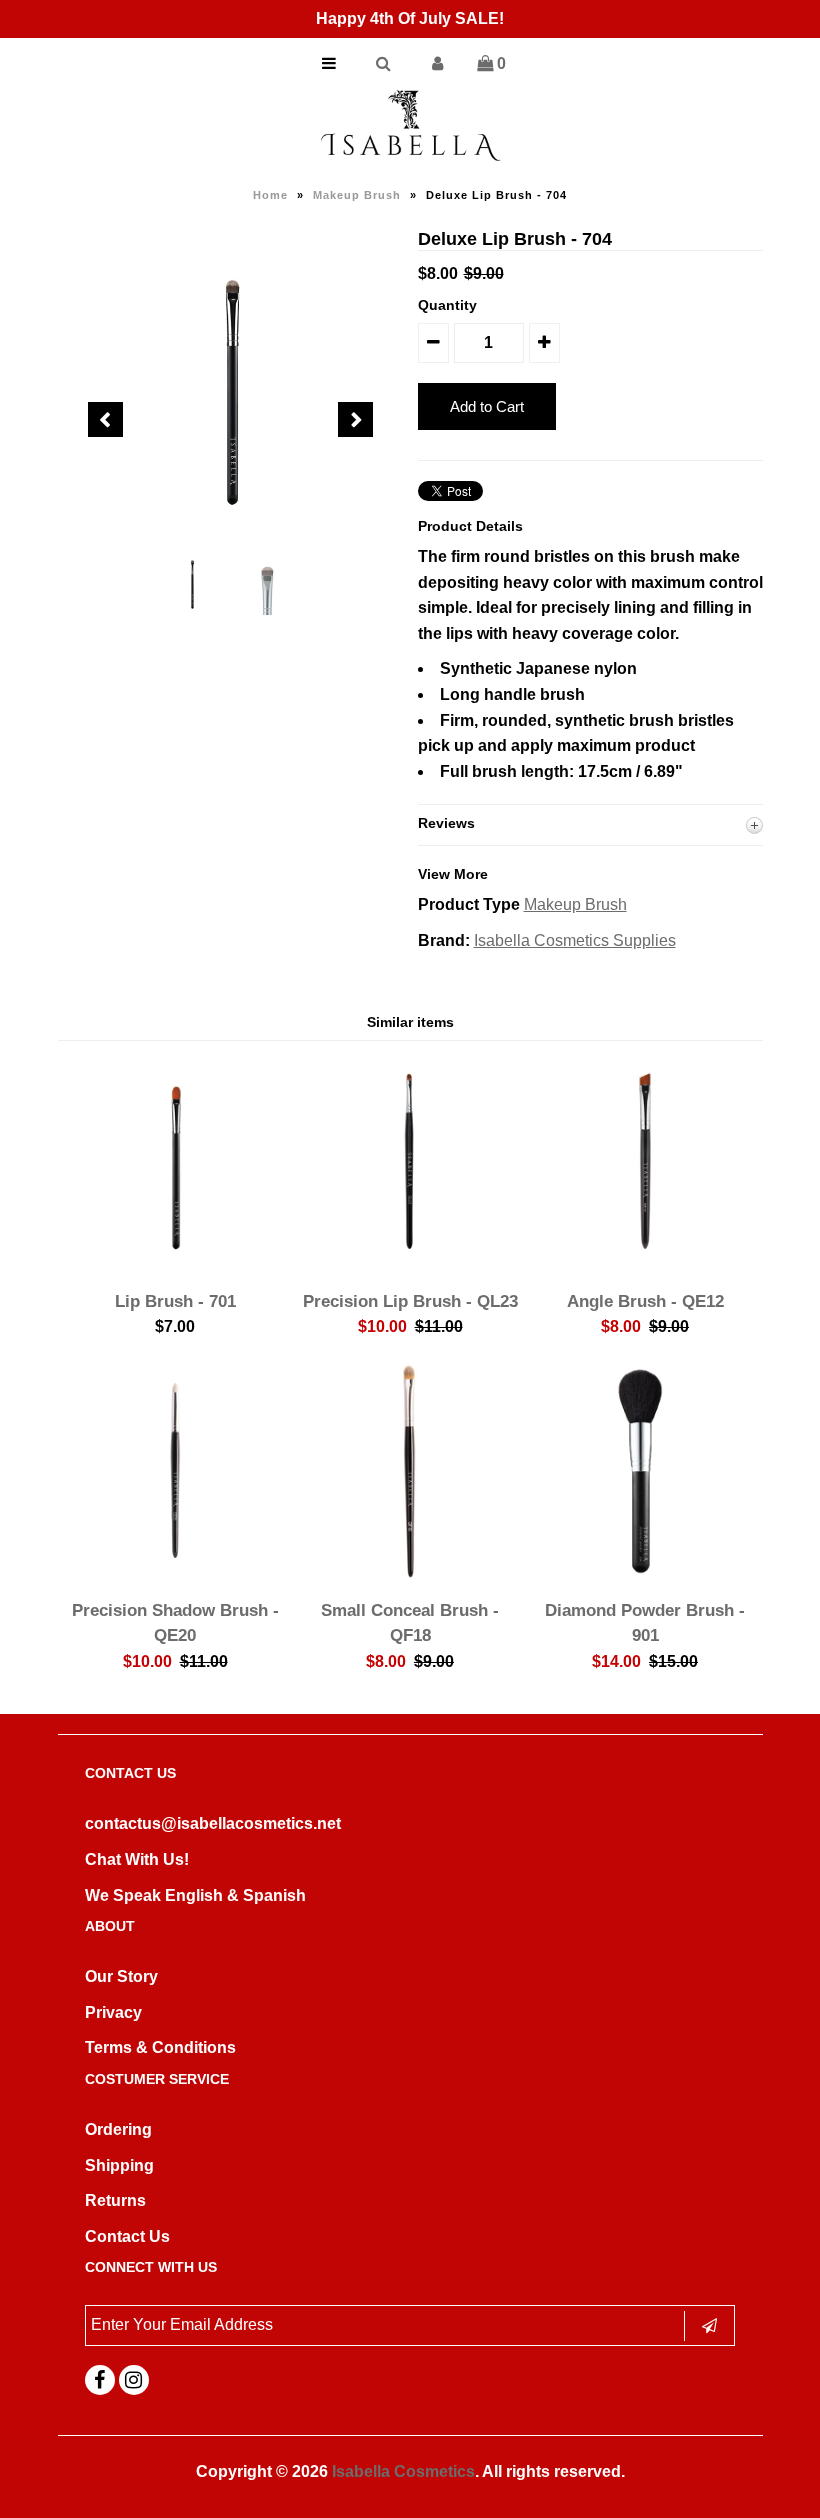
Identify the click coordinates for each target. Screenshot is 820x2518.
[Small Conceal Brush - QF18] (410, 1574)
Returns (115, 2200)
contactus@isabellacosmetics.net (213, 1823)
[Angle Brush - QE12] (645, 1265)
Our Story (121, 1976)
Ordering (118, 2129)
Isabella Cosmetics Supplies (575, 940)
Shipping (119, 2165)
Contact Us (127, 2236)
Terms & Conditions (160, 2047)
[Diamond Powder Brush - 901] (645, 1574)
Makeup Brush (357, 195)
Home (270, 195)
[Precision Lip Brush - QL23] (410, 1265)
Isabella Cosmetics (403, 2471)
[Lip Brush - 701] (175, 1265)
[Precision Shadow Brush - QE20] (175, 1574)
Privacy (113, 2012)
